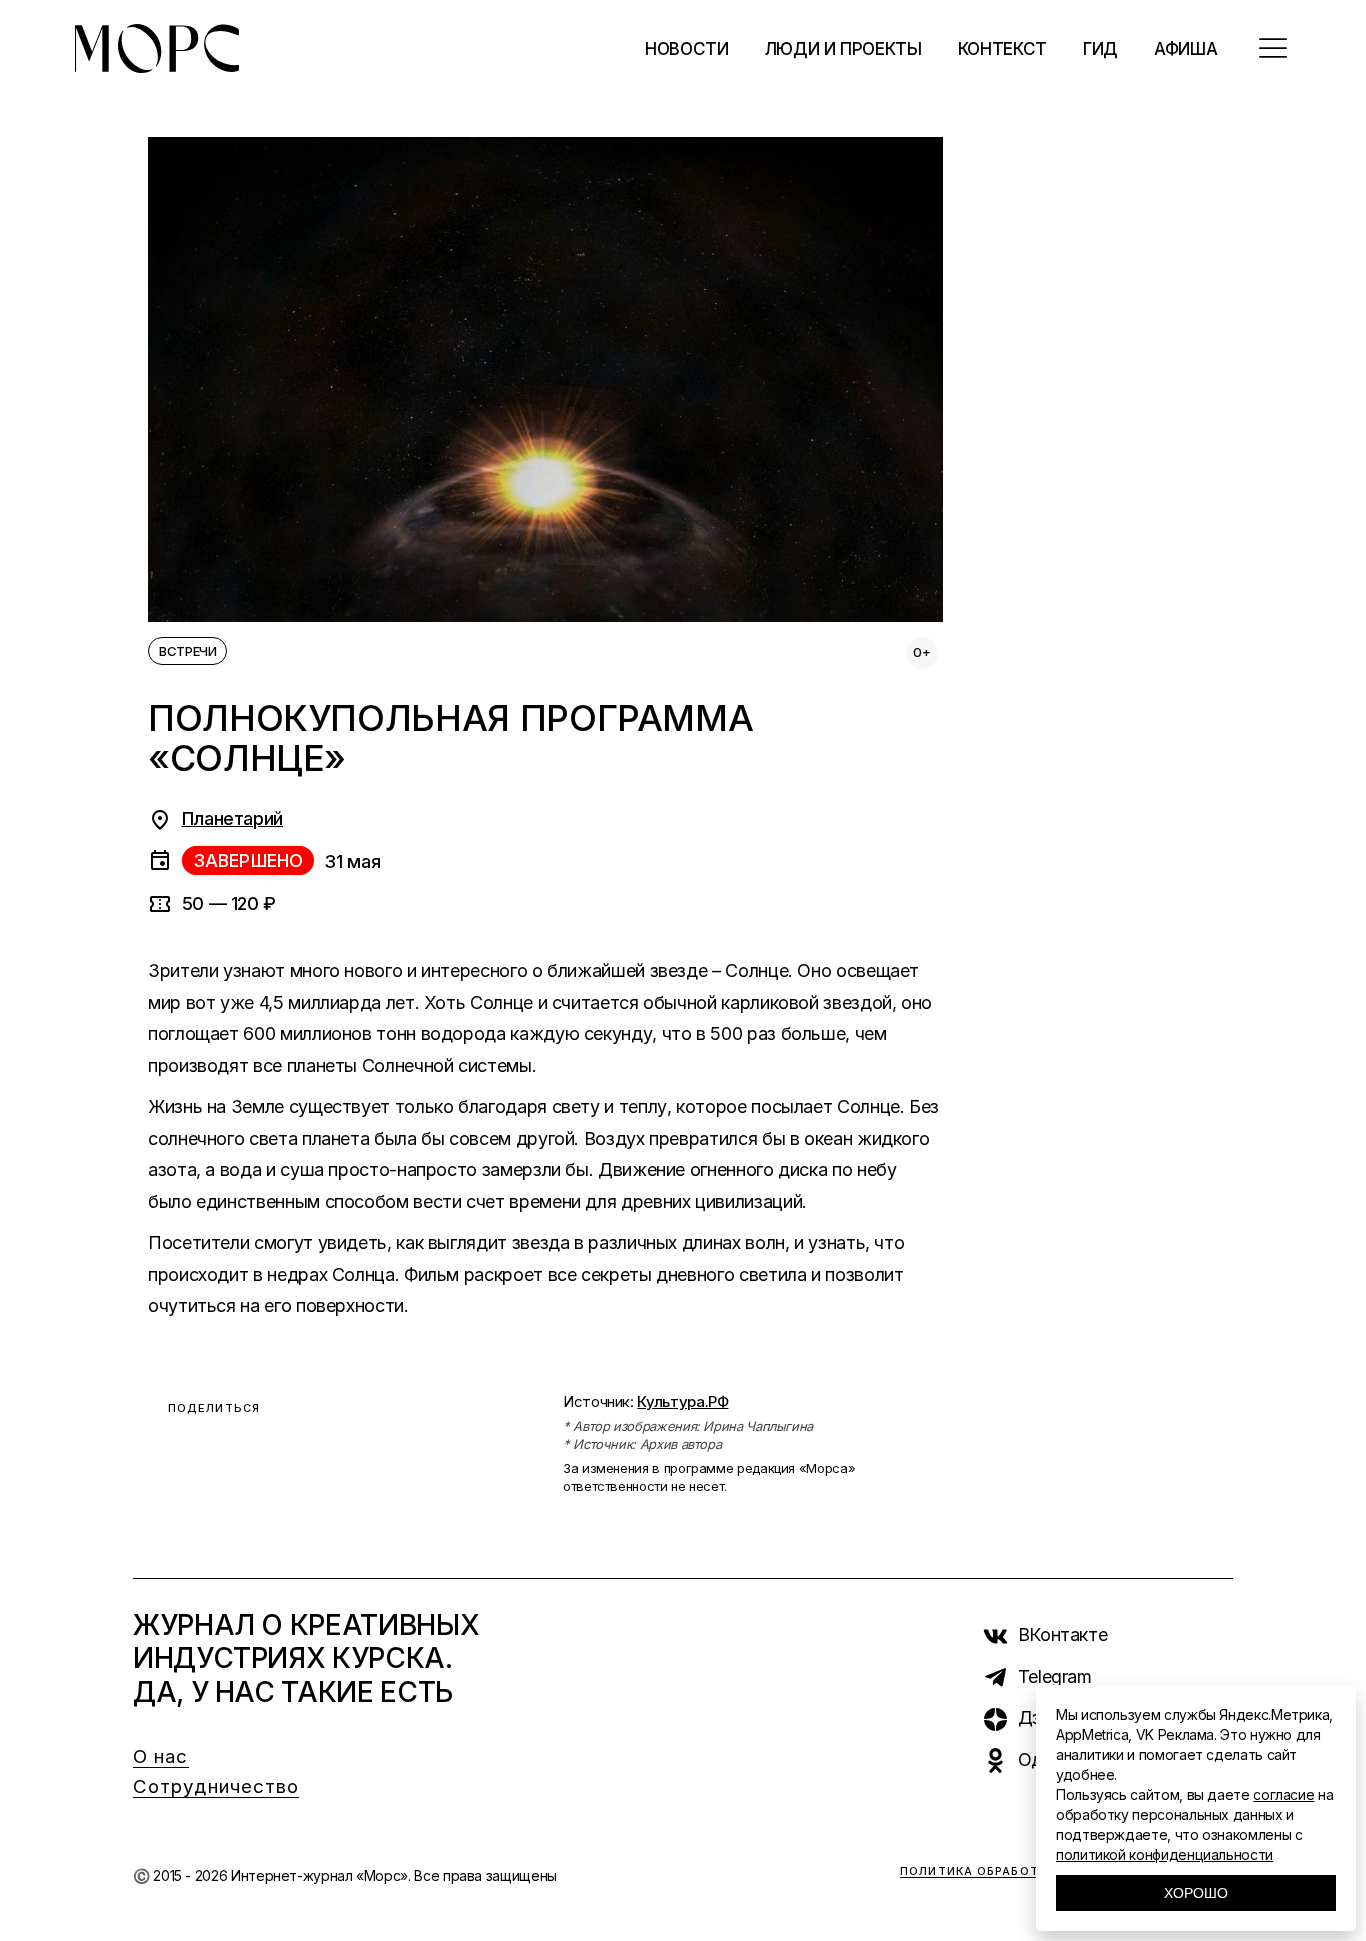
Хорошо (1196, 1893)
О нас (161, 1756)
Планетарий (232, 818)
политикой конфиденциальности (1164, 1854)
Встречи (187, 651)
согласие (1283, 1794)
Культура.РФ (682, 1401)
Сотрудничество (216, 1786)
